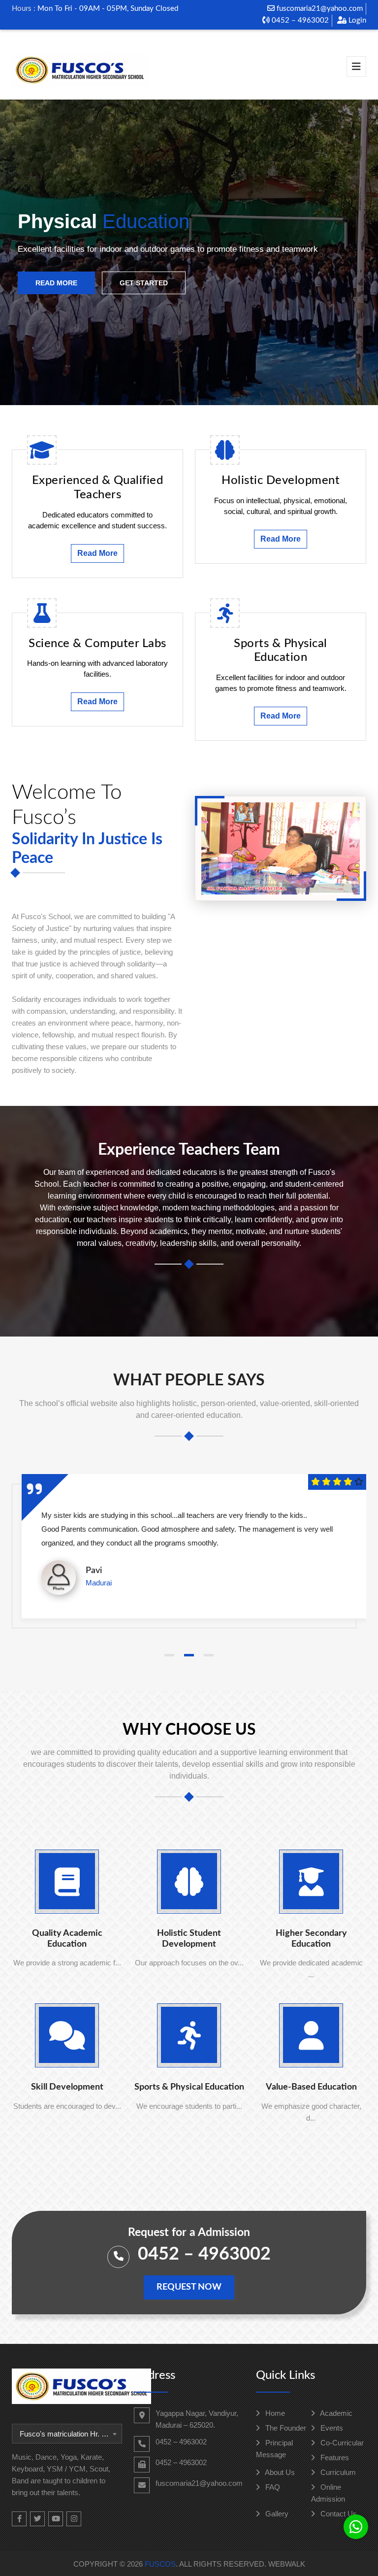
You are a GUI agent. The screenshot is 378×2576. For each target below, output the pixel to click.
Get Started (144, 283)
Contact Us (338, 2514)
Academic (335, 2413)
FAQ (272, 2487)
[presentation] (27, 253)
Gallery (276, 2514)
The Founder (285, 2428)
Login (356, 20)
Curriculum (337, 2472)
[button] (169, 1655)
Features (334, 2457)
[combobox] (67, 2434)
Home (274, 2413)
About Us (279, 2472)
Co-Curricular (341, 2443)
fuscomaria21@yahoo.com (319, 9)
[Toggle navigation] (356, 67)
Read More (56, 283)
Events (331, 2428)
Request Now (189, 2287)
